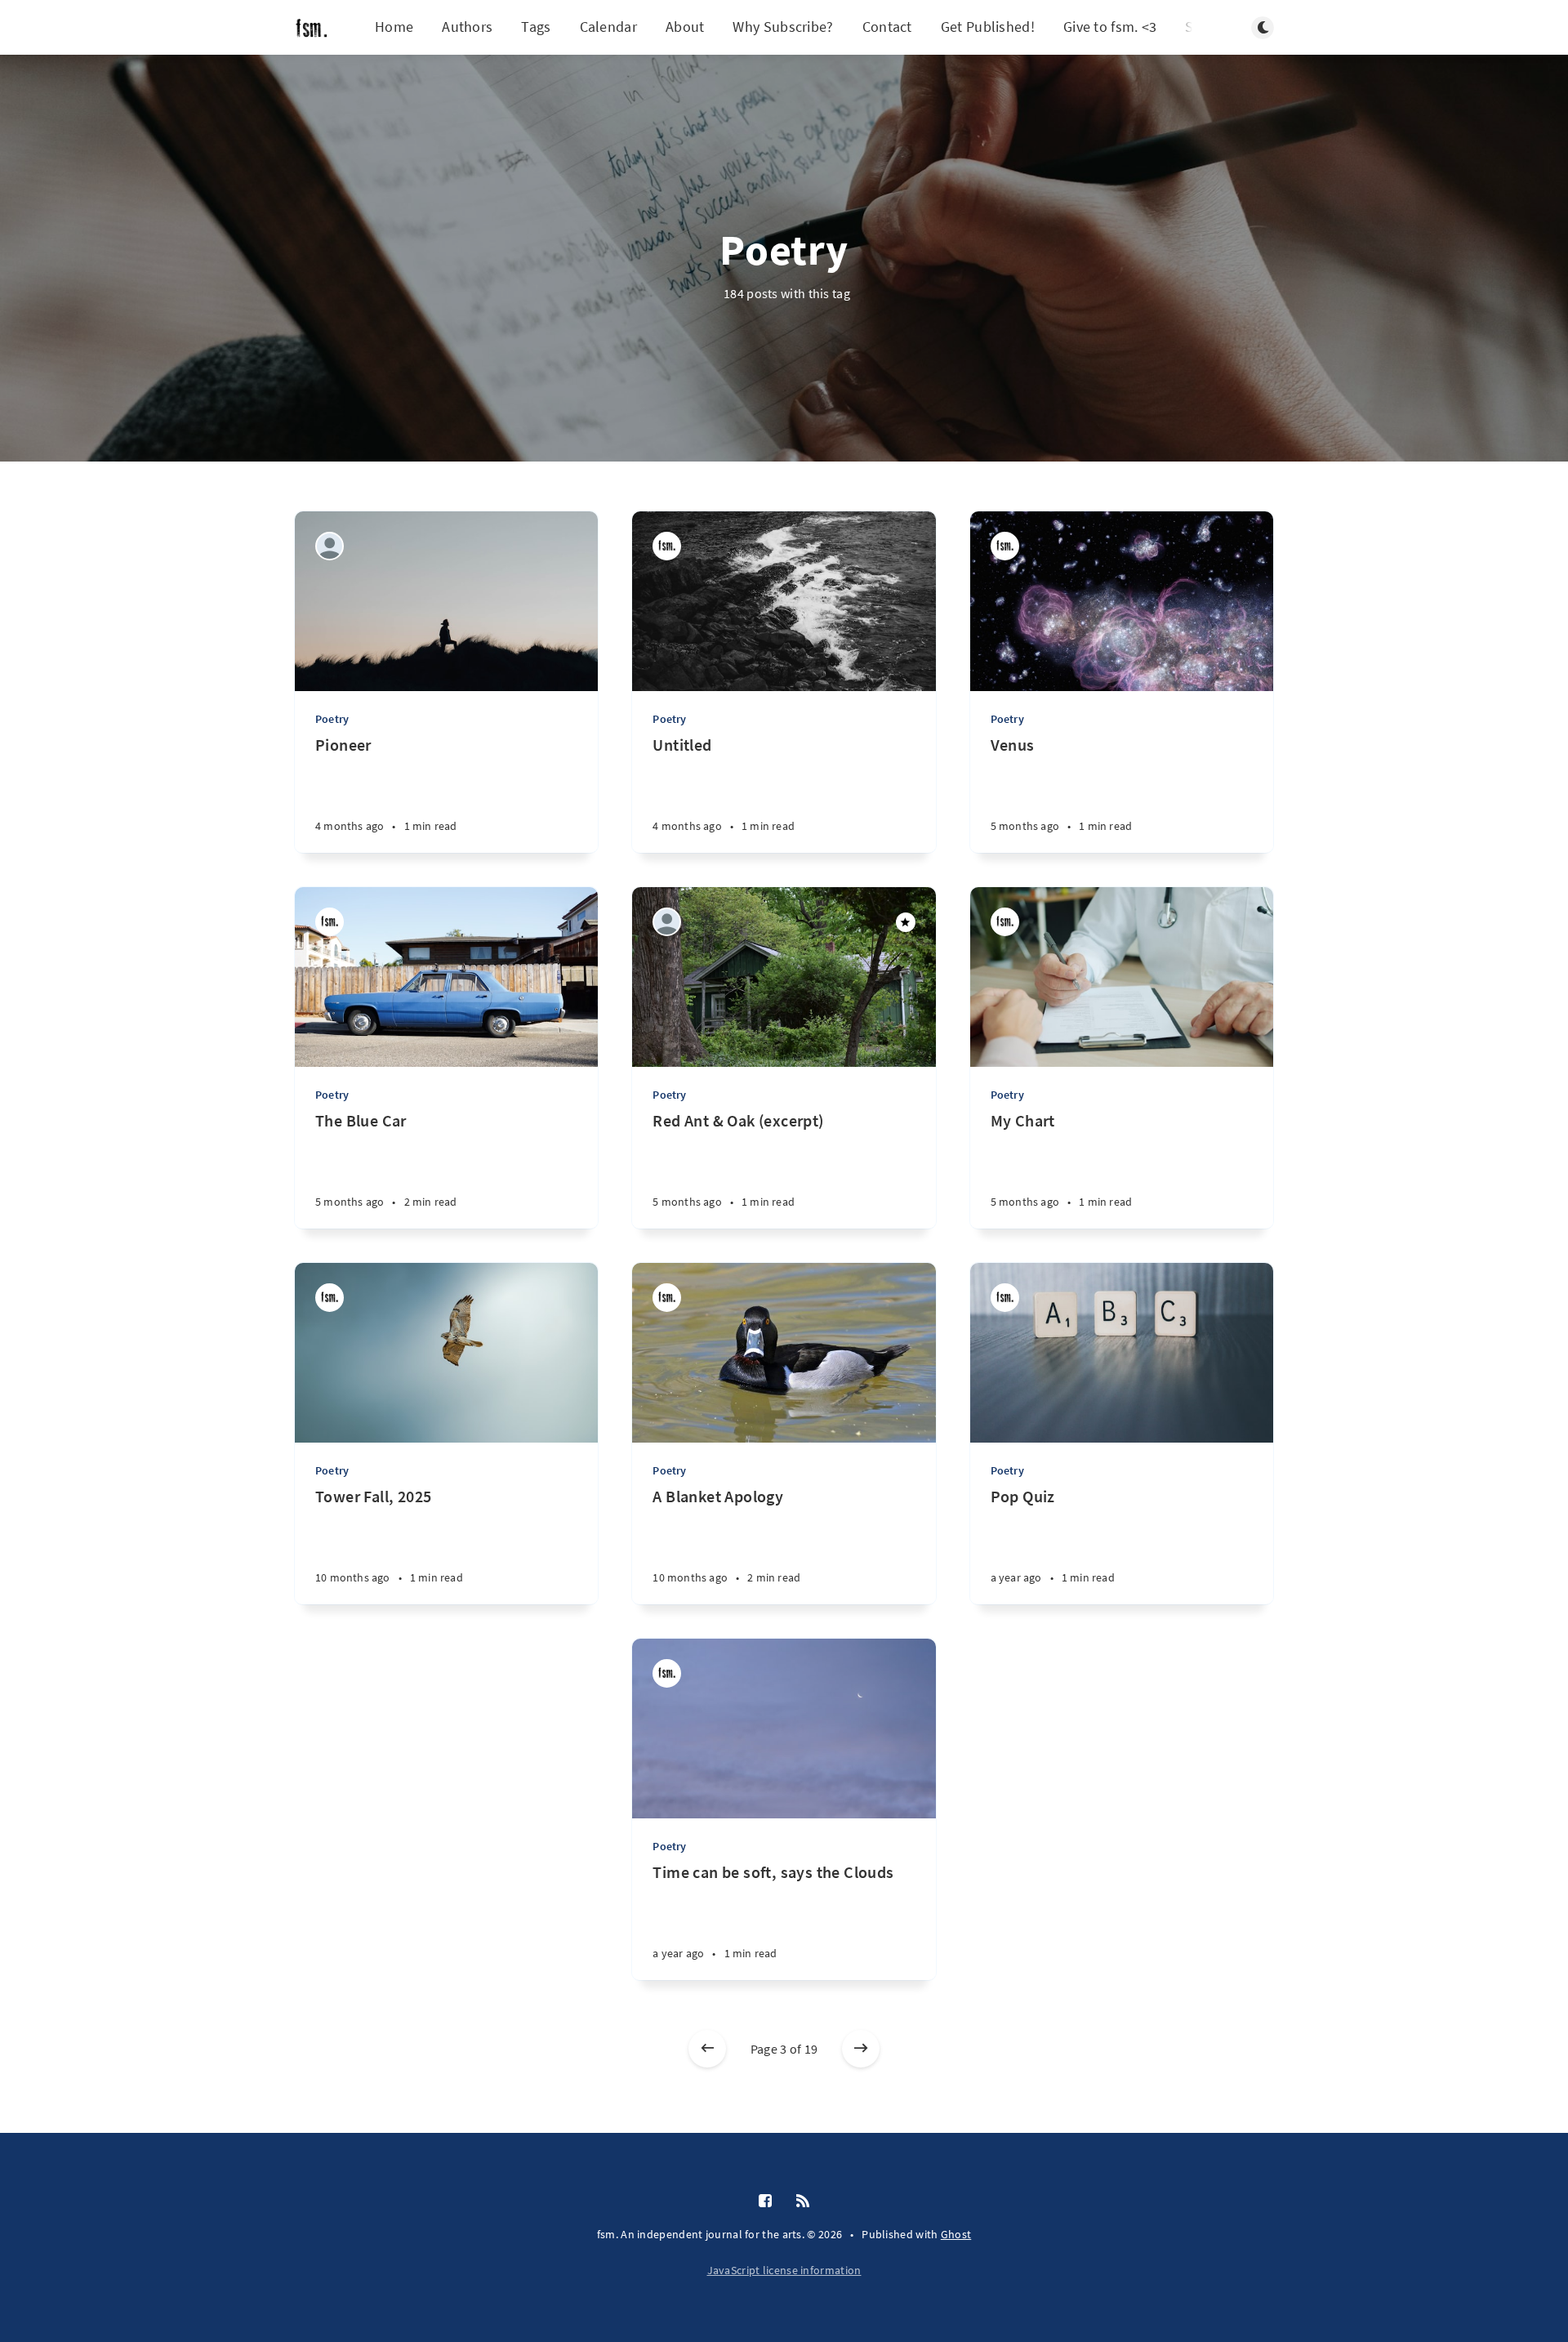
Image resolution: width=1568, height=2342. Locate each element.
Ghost (956, 2234)
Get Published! (988, 27)
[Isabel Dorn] (330, 546)
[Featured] (906, 922)
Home (394, 27)
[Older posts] (861, 2049)
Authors (467, 27)
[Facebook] (765, 2201)
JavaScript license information (784, 2270)
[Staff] (667, 546)
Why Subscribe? (783, 27)
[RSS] (803, 2201)
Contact (887, 27)
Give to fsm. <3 (1110, 27)
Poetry (332, 719)
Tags (536, 27)
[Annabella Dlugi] (667, 922)
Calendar (608, 27)
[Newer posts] (707, 2049)
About (685, 27)
